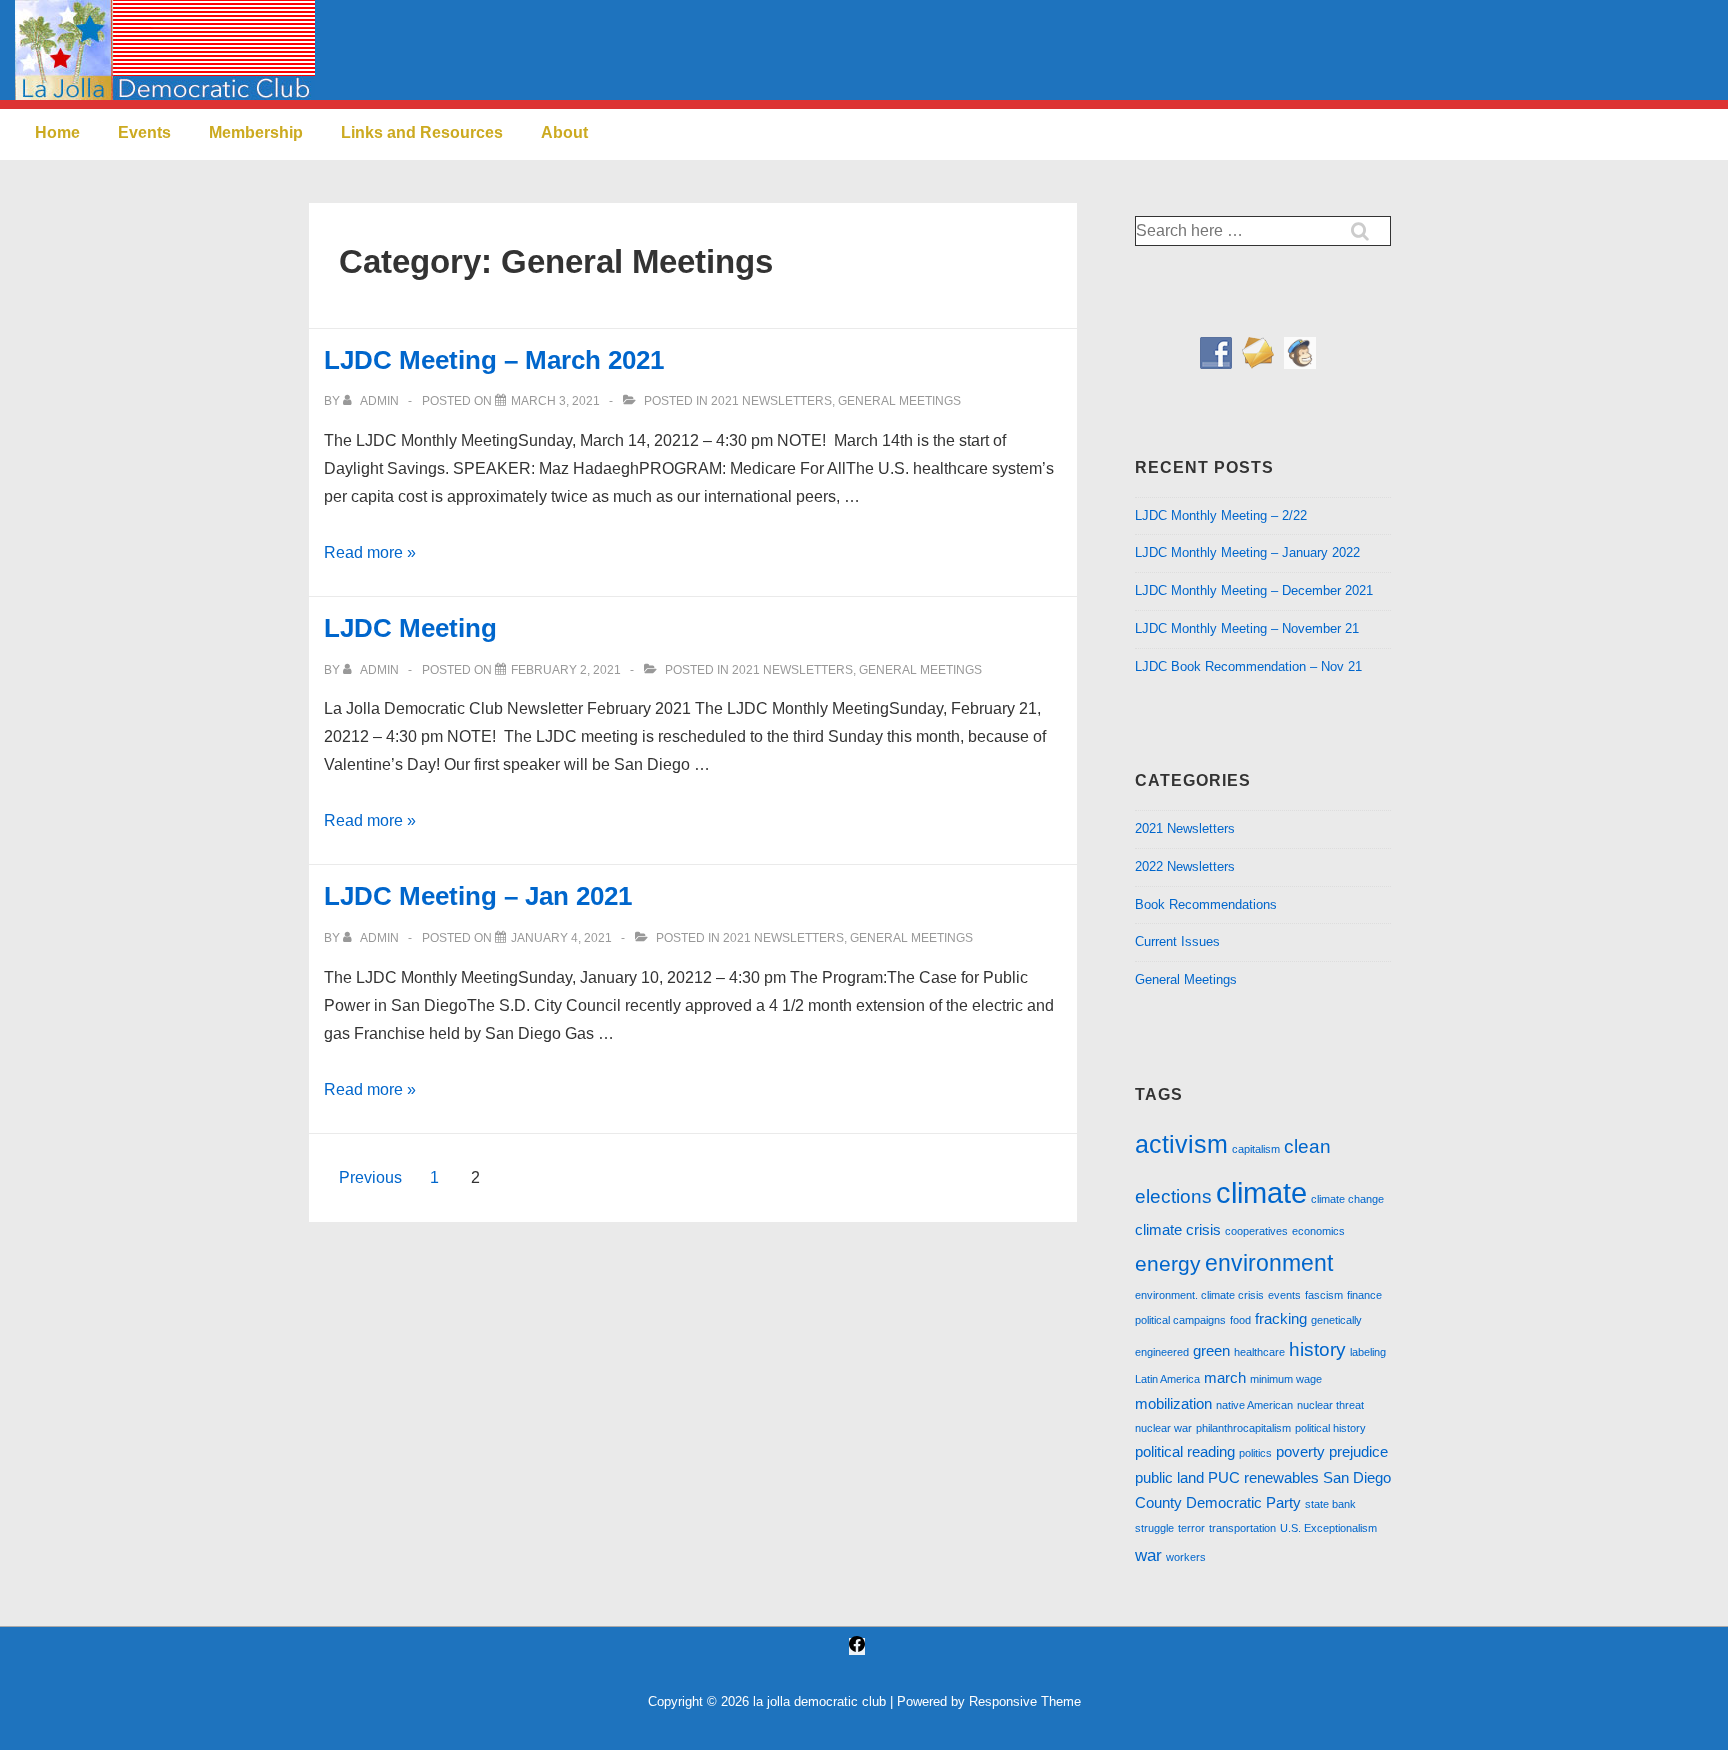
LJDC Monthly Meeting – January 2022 (1247, 552)
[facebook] (857, 1646)
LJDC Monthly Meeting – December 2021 (1254, 590)
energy (1168, 1263)
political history (1330, 1428)
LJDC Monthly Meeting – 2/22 (1221, 515)
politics (1255, 1453)
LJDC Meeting (410, 628)
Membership (256, 132)
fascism (1324, 1295)
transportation (1242, 1528)
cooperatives (1256, 1231)
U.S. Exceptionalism (1328, 1528)
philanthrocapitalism (1243, 1428)
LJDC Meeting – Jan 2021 (478, 896)
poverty (1300, 1452)
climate (1261, 1192)
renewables (1281, 1478)
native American (1254, 1405)
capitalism (1256, 1149)
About (564, 132)
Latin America (1167, 1379)
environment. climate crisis (1199, 1295)
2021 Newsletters (771, 401)
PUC (1224, 1478)
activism (1181, 1144)
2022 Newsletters (1185, 866)
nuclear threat (1330, 1405)
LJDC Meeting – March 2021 (494, 360)
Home (57, 132)
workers (1186, 1557)
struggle (1154, 1528)
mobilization (1173, 1404)
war (1148, 1555)
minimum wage (1286, 1379)
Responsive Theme (1025, 1701)
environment (1269, 1263)
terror (1191, 1528)
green (1211, 1351)
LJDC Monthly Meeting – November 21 (1247, 628)
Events (144, 132)
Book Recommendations (1206, 904)
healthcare (1259, 1352)
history (1317, 1349)
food (1240, 1320)
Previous (370, 1177)
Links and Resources (422, 132)
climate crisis (1178, 1230)
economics (1318, 1231)
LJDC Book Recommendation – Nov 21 (1248, 666)
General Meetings (899, 401)
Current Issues (1177, 941)
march (1225, 1378)
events (1284, 1295)
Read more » (370, 552)
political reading (1185, 1452)
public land (1169, 1478)
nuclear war (1163, 1428)
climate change (1347, 1199)
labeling (1368, 1352)
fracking (1281, 1319)
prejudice (1358, 1452)
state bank (1330, 1504)
